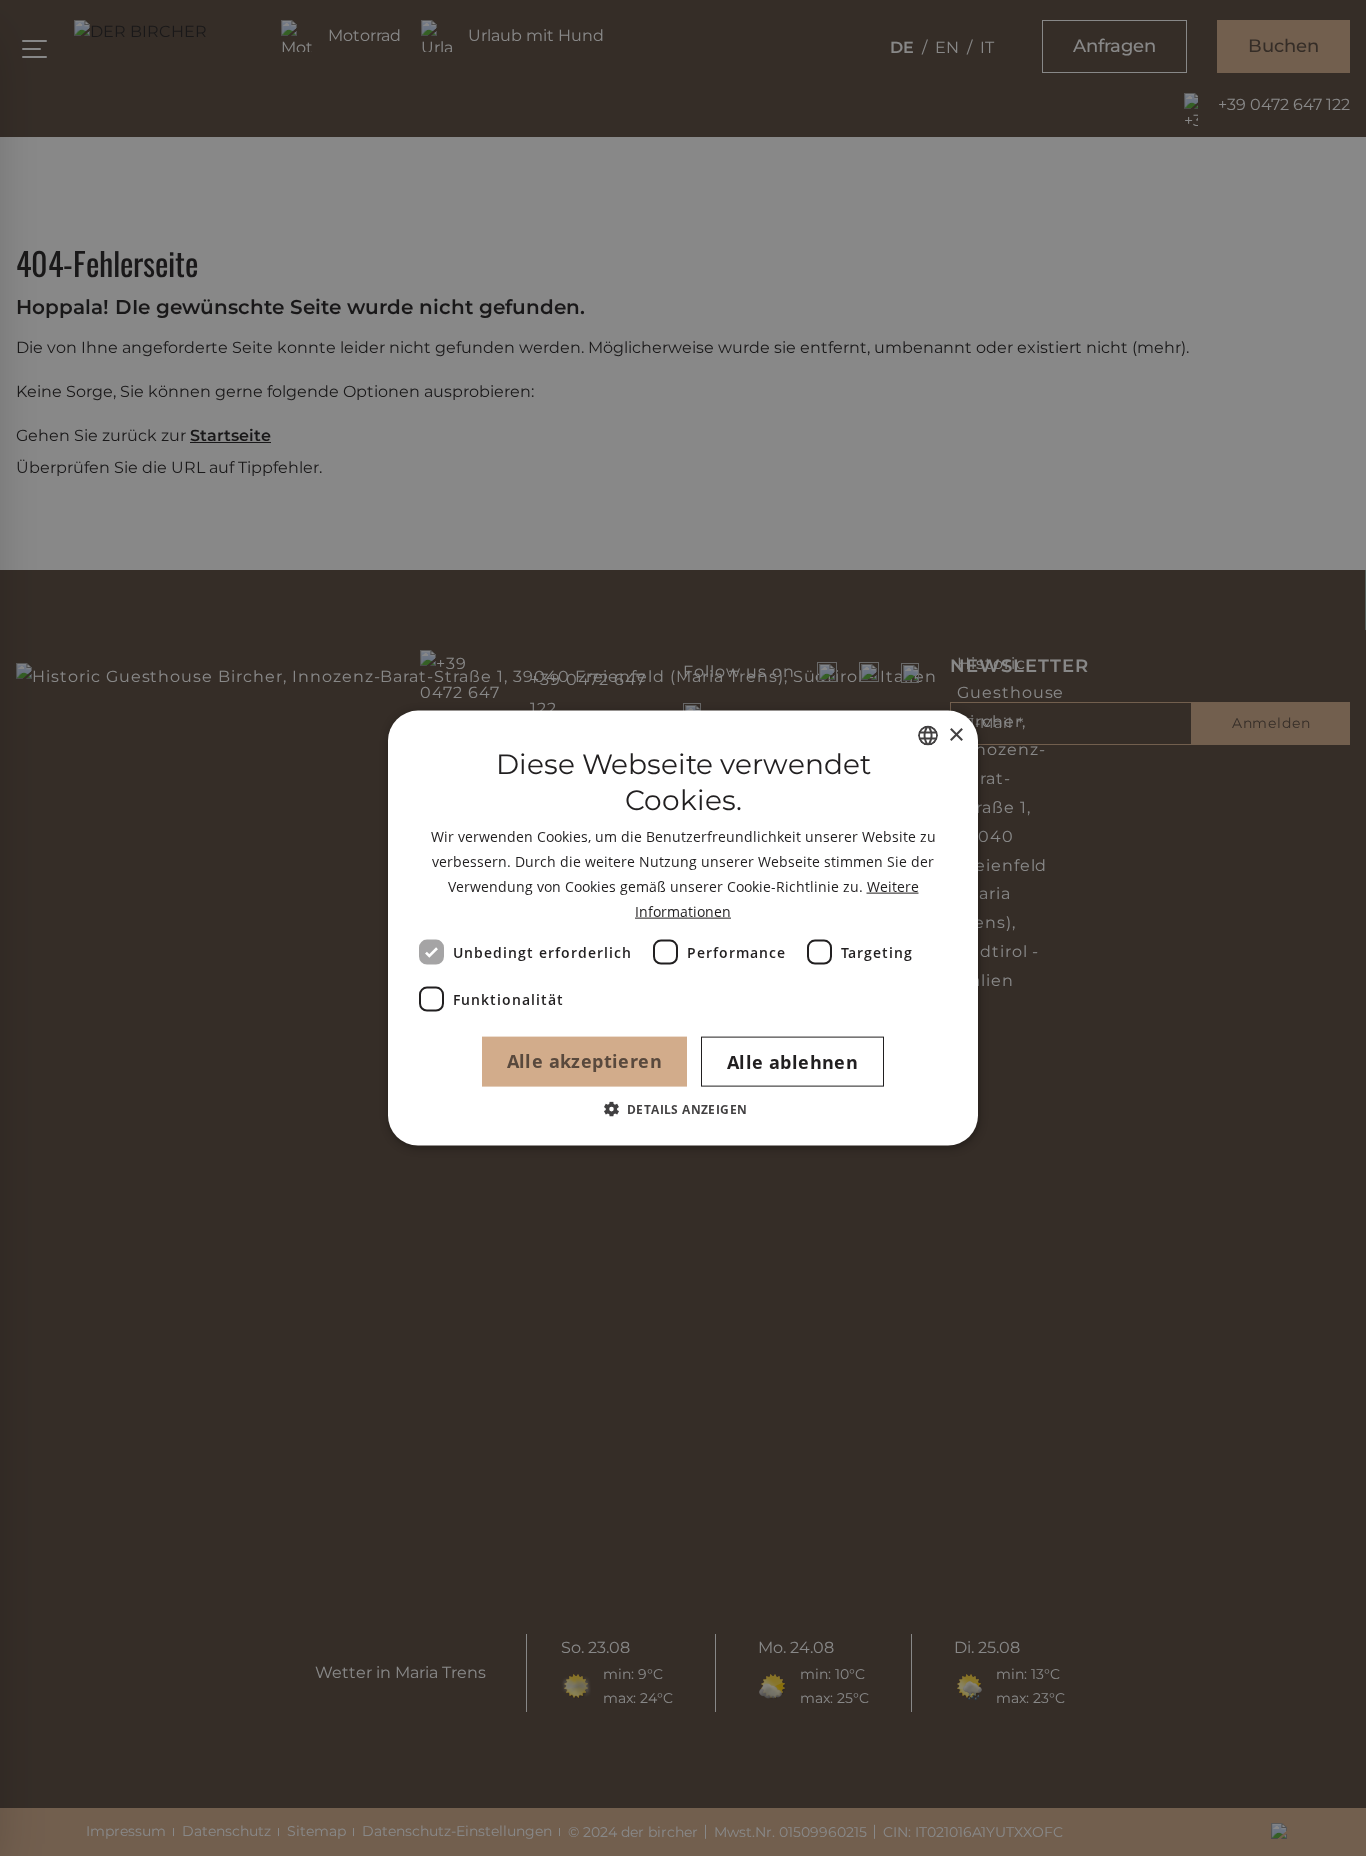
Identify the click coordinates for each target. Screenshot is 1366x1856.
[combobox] (928, 736)
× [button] (955, 734)
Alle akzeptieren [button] (584, 1060)
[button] (683, 1108)
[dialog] (683, 928)
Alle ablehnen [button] (792, 1061)
